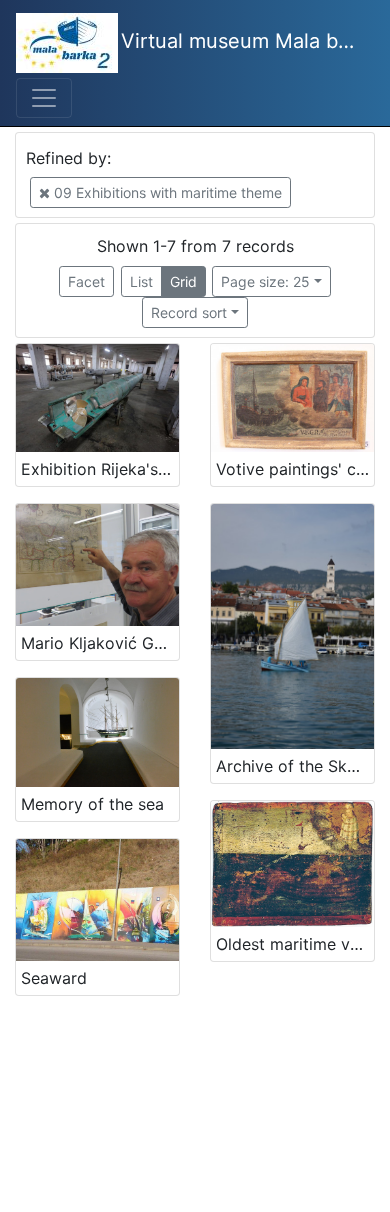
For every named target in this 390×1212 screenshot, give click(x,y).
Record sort (189, 312)
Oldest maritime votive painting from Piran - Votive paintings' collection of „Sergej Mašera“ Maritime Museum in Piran (295, 944)
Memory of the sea (92, 804)
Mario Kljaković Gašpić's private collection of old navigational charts (100, 643)
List (141, 281)
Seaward (54, 978)
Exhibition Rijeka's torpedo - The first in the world (100, 469)
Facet (86, 281)
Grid (183, 281)
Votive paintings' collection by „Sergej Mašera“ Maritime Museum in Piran (295, 469)
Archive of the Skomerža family (295, 766)
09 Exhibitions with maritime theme (166, 192)
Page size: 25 (265, 281)
